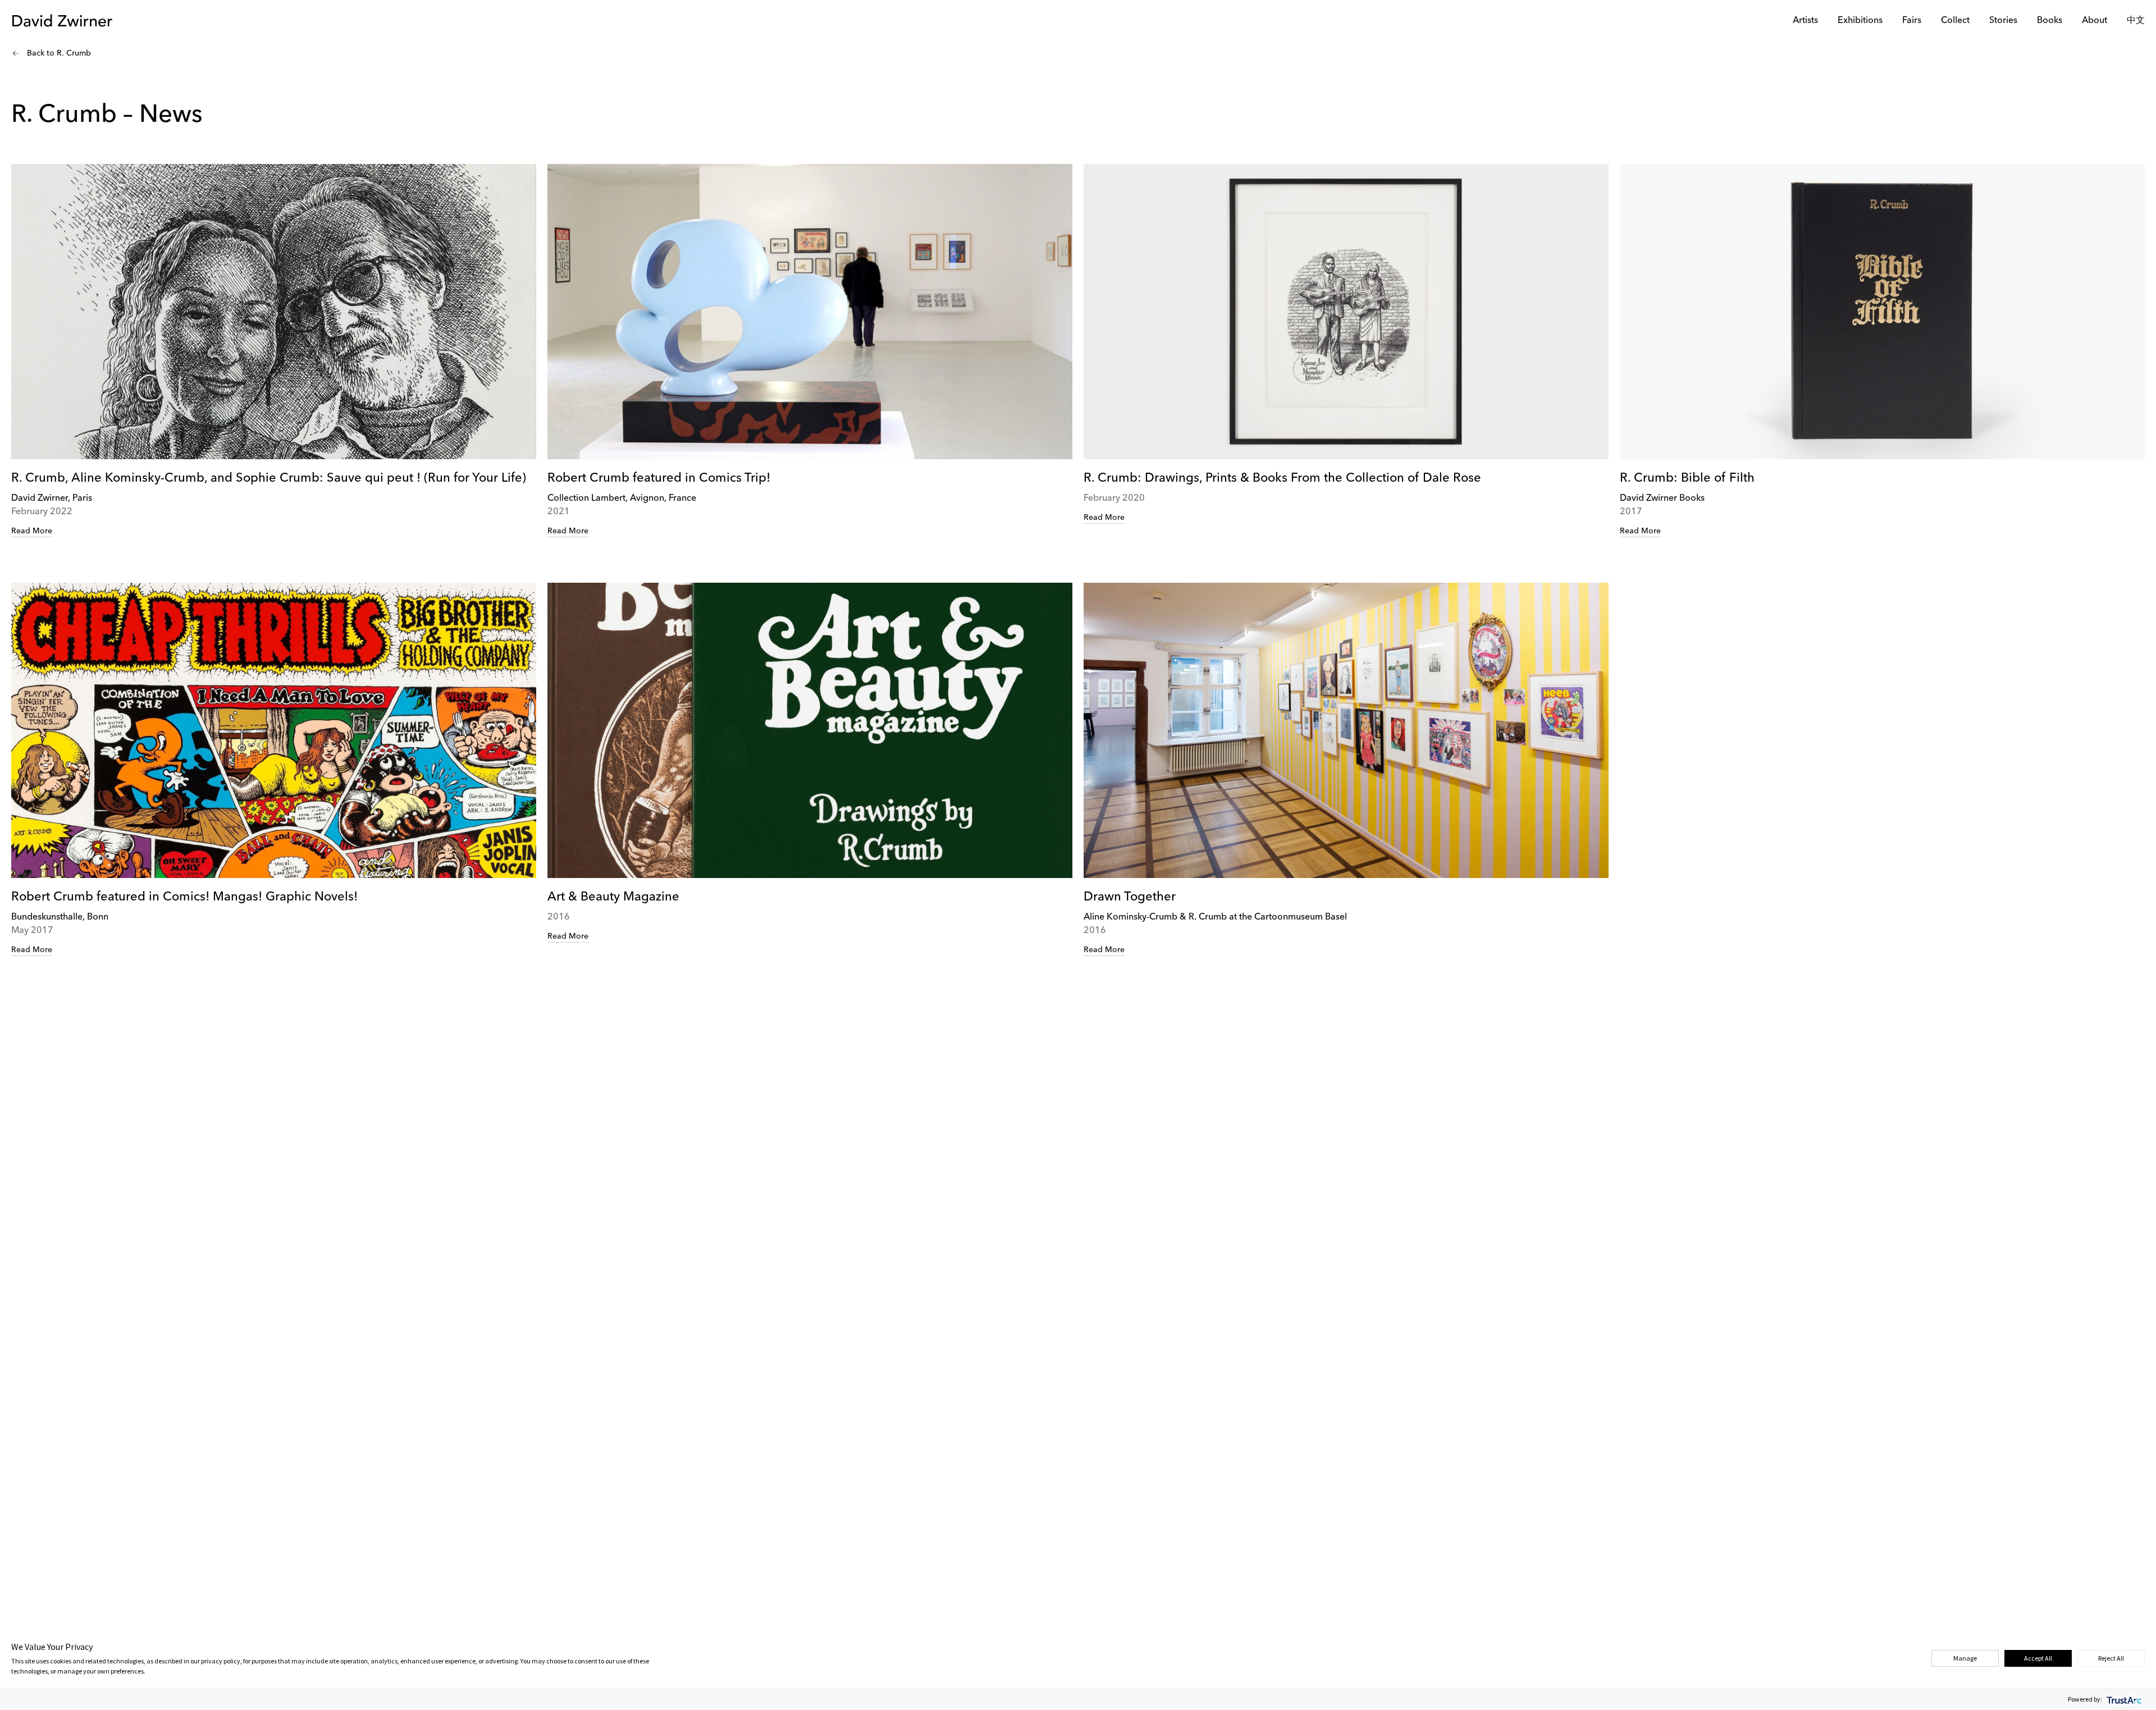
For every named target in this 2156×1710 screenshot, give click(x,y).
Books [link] (2050, 21)
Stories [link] (2003, 21)
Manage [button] (1965, 1658)
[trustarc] (2123, 1699)
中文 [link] (2136, 21)
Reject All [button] (2111, 1658)
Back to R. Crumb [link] (59, 53)
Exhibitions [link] (1860, 21)
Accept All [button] (2038, 1658)
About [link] (2095, 21)
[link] (274, 351)
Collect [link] (1955, 21)
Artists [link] (1805, 21)
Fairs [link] (1912, 21)
